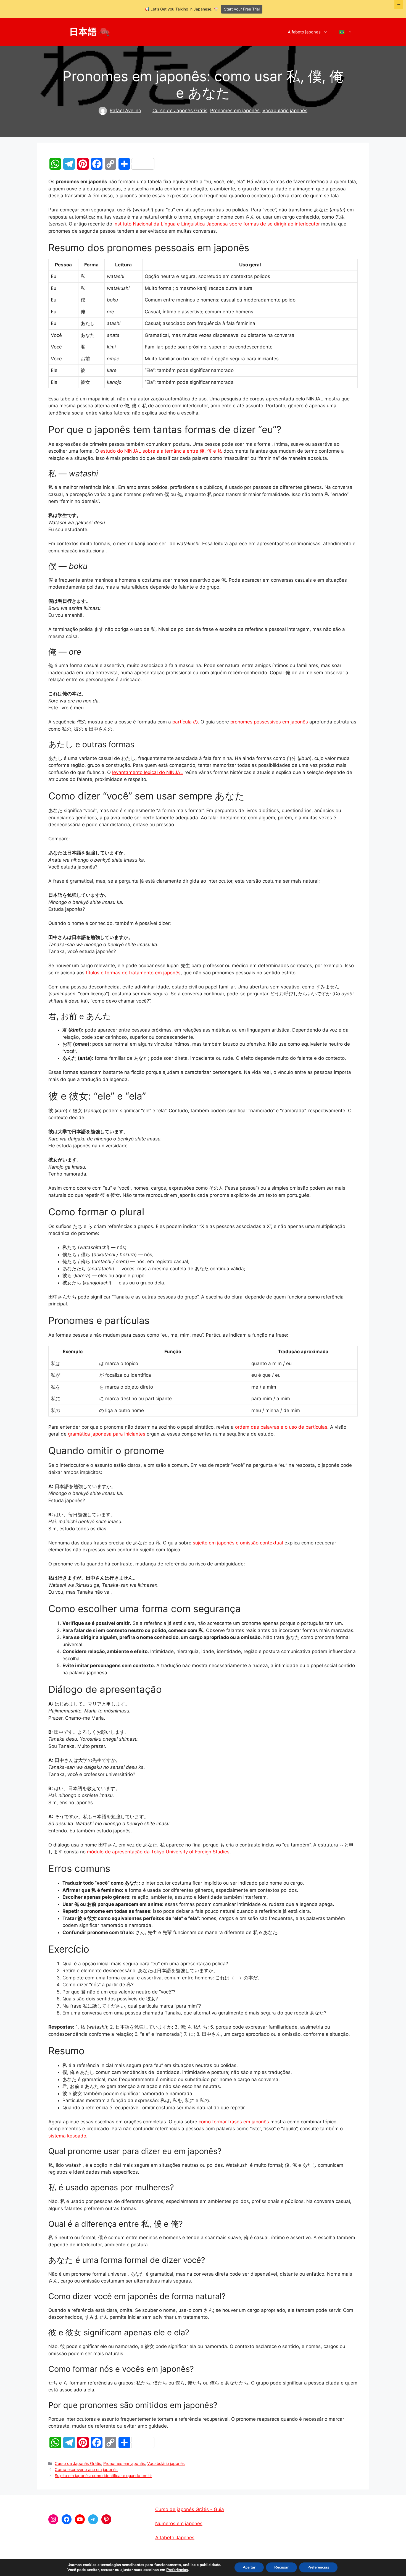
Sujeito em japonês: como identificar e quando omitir (103, 2476)
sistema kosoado (67, 2136)
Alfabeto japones (304, 32)
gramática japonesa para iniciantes (107, 1434)
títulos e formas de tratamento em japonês (133, 973)
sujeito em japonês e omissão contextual (238, 1543)
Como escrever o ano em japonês (86, 2469)
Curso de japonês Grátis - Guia (190, 2509)
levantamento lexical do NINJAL (148, 772)
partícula (185, 722)
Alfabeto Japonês (175, 2538)
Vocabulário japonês (285, 111)
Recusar (281, 2567)
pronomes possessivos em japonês (269, 722)
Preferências (177, 2570)
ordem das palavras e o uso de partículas (281, 1427)
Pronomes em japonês (235, 111)
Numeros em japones (179, 2523)
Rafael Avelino (125, 111)
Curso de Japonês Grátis (180, 111)
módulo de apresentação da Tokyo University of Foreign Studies (158, 1852)
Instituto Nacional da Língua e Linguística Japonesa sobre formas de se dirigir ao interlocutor (217, 224)
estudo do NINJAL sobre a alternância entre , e (161, 451)
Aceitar (249, 2567)
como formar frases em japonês (234, 2122)
